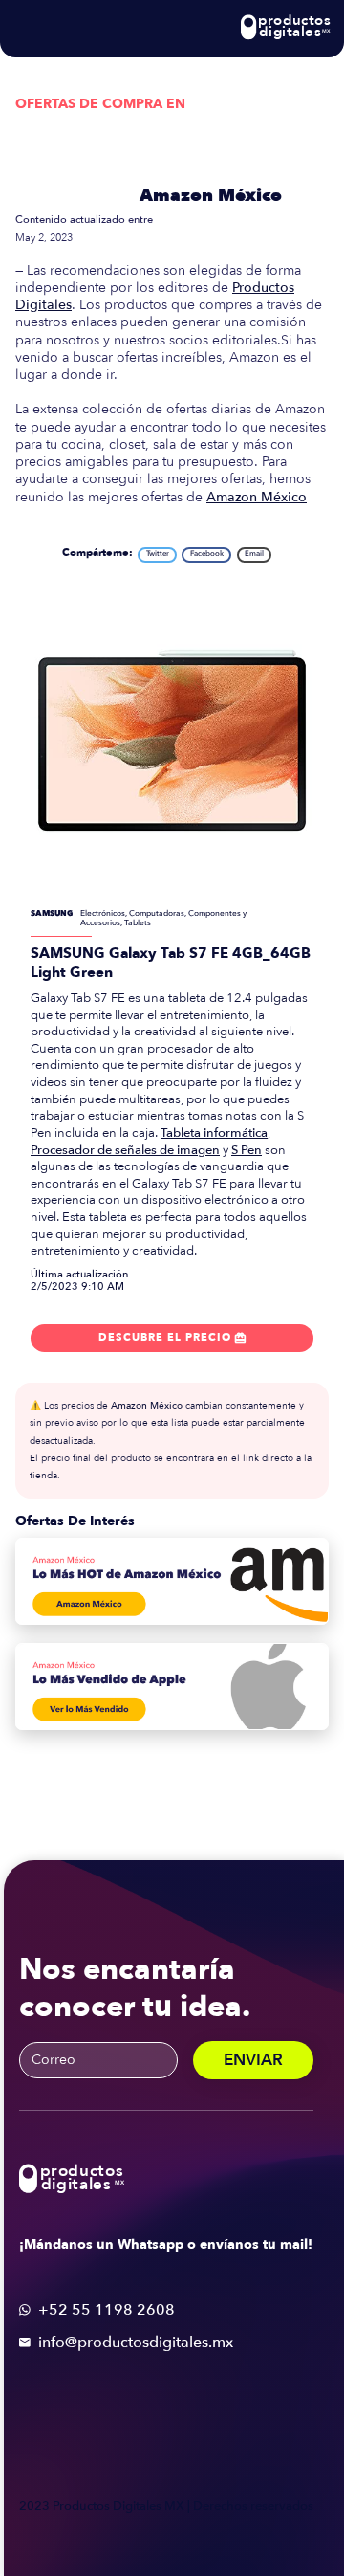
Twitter (158, 554)
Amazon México (211, 196)
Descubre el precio (172, 1337)
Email (254, 554)
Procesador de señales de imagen (125, 1150)
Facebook (207, 554)
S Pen (247, 1150)
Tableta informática (214, 1133)
